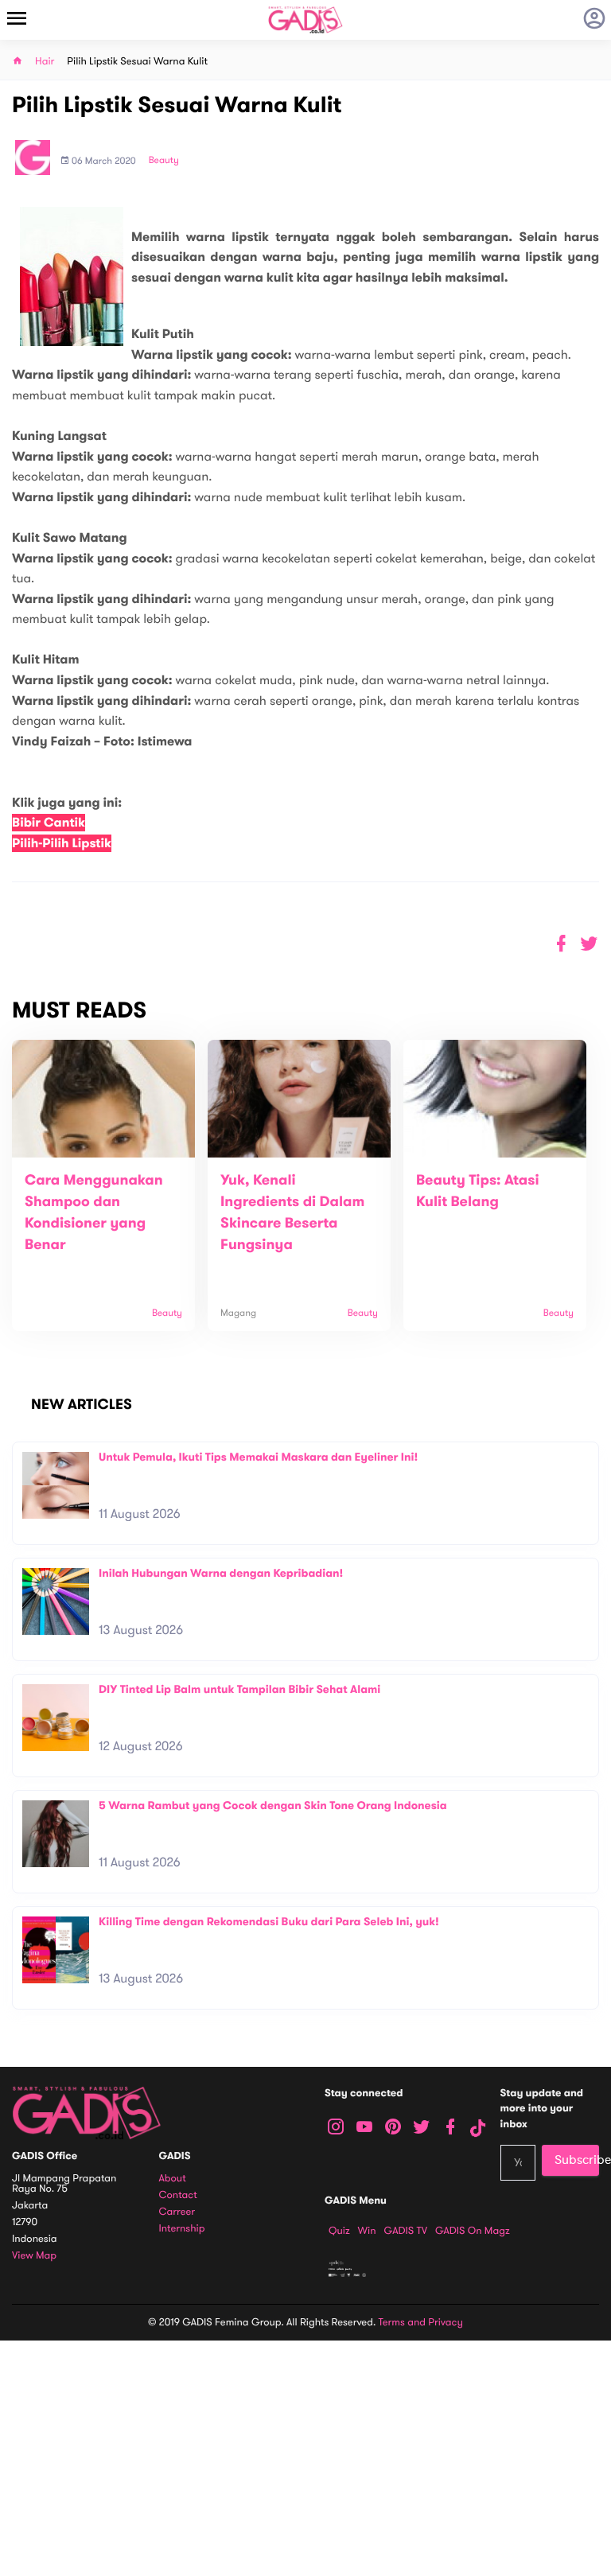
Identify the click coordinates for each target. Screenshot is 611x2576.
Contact (178, 2195)
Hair (45, 62)
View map (34, 2256)
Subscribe (577, 2160)
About (173, 2179)
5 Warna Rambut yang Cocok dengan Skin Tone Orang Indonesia (273, 1806)
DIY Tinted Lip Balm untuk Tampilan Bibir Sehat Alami (239, 1689)
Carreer (177, 2212)
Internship (182, 2229)
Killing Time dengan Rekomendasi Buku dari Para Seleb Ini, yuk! (269, 1922)
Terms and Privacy (421, 2322)
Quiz (339, 2231)
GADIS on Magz (473, 2231)
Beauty (164, 161)
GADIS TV (406, 2231)
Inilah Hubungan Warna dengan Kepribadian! (221, 1573)
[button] (589, 944)
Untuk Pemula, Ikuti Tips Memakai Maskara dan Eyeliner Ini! (258, 1457)
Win (367, 2231)
